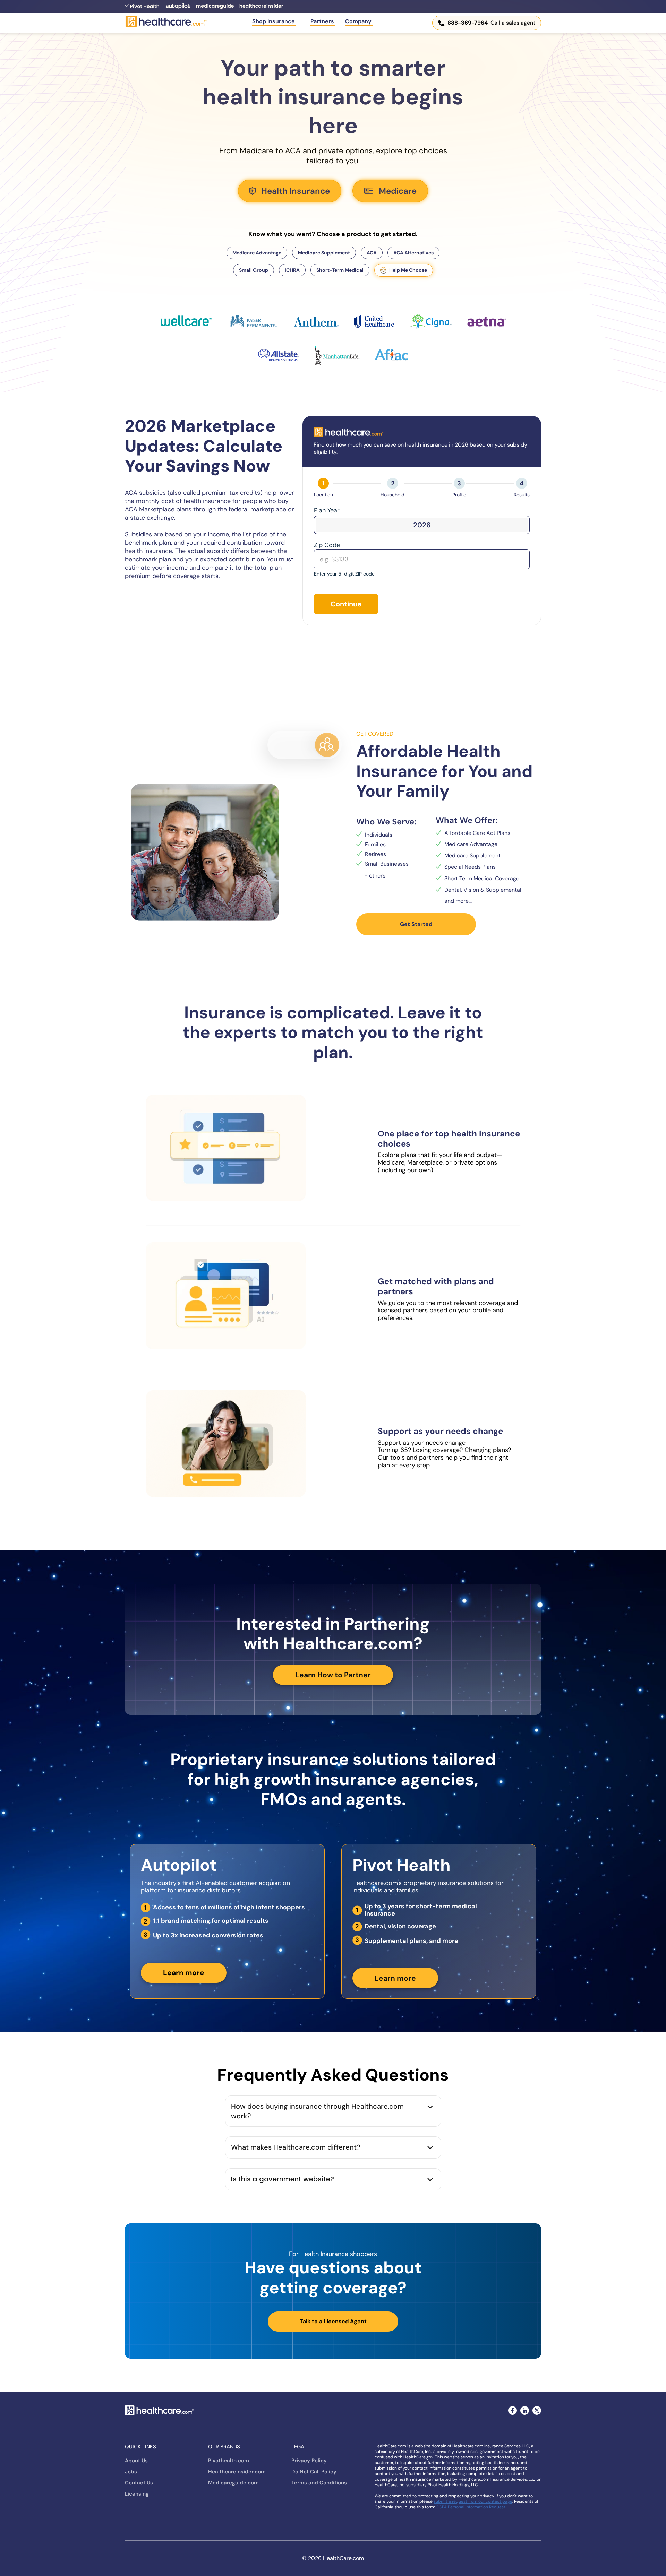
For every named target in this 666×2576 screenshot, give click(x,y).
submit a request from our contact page (473, 2501)
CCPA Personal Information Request (471, 2507)
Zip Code (327, 545)
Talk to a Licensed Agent (333, 2321)
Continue (346, 604)
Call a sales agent (491, 23)
